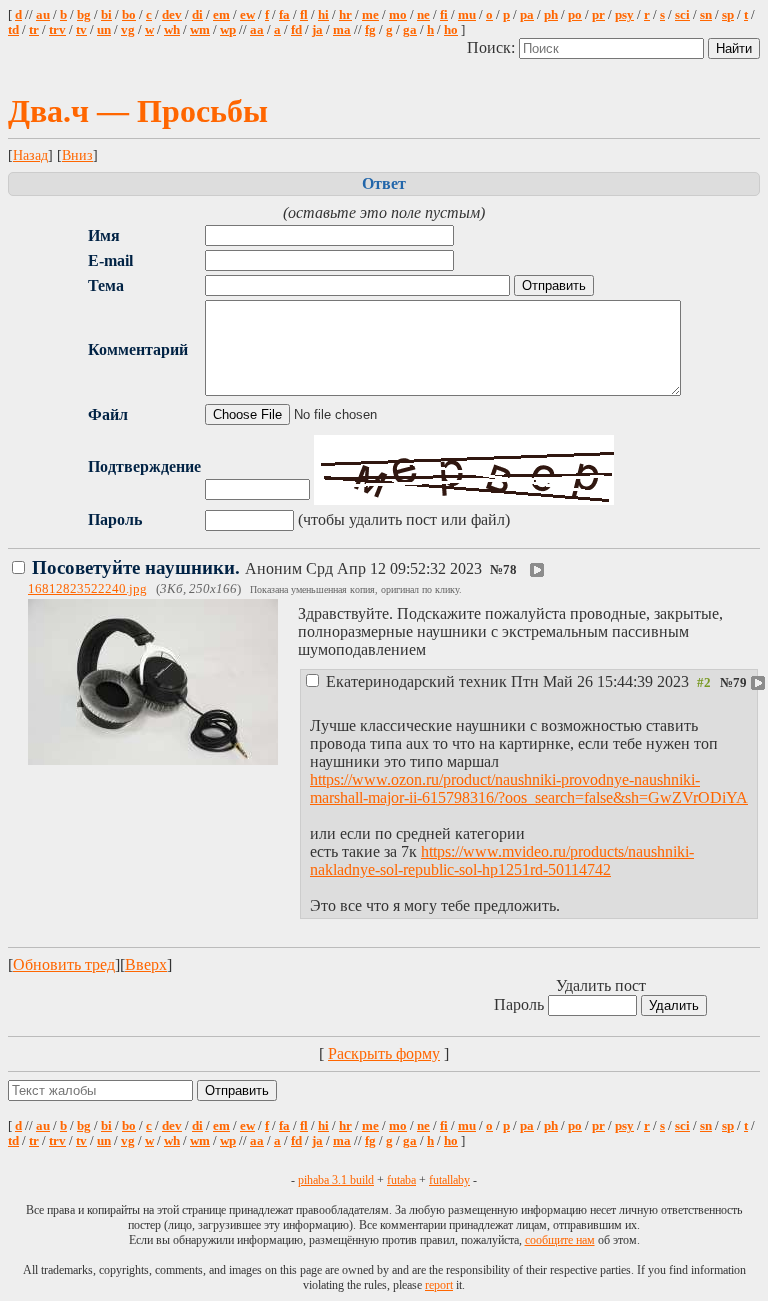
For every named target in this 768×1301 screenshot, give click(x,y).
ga (410, 30)
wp (228, 30)
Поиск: (493, 47)
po (575, 15)
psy (624, 15)
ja (317, 30)
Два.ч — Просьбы (138, 111)
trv (57, 30)
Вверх (146, 964)
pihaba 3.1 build (336, 1180)
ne (423, 15)
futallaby (449, 1180)
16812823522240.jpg (87, 589)
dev (172, 15)
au (43, 15)
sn (706, 15)
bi (106, 15)
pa (527, 15)
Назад (30, 155)
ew (247, 15)
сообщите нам (560, 1240)
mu (467, 15)
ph (551, 15)
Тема (106, 285)
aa (257, 30)
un (104, 30)
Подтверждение (144, 466)
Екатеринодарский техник (507, 681)
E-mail (110, 260)
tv (81, 30)
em (221, 15)
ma (342, 30)
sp (728, 15)
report (439, 1285)
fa (284, 15)
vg (128, 30)
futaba (401, 1180)
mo (398, 15)
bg (84, 15)
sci (682, 15)
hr (345, 15)
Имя (104, 235)
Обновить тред (64, 964)
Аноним (259, 568)
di (197, 15)
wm (200, 30)
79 (740, 683)
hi (323, 15)
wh (172, 30)
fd (296, 30)
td (13, 30)
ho (451, 30)
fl (304, 15)
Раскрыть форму (384, 1053)
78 (510, 570)
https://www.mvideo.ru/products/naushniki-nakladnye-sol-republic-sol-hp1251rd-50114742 (502, 860)
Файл (108, 414)
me (370, 15)
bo (129, 15)
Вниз (77, 155)
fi (444, 15)
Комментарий (138, 349)
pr (598, 15)
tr (34, 30)
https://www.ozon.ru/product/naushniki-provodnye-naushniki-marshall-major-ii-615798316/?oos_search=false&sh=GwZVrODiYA (529, 788)
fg (370, 30)
